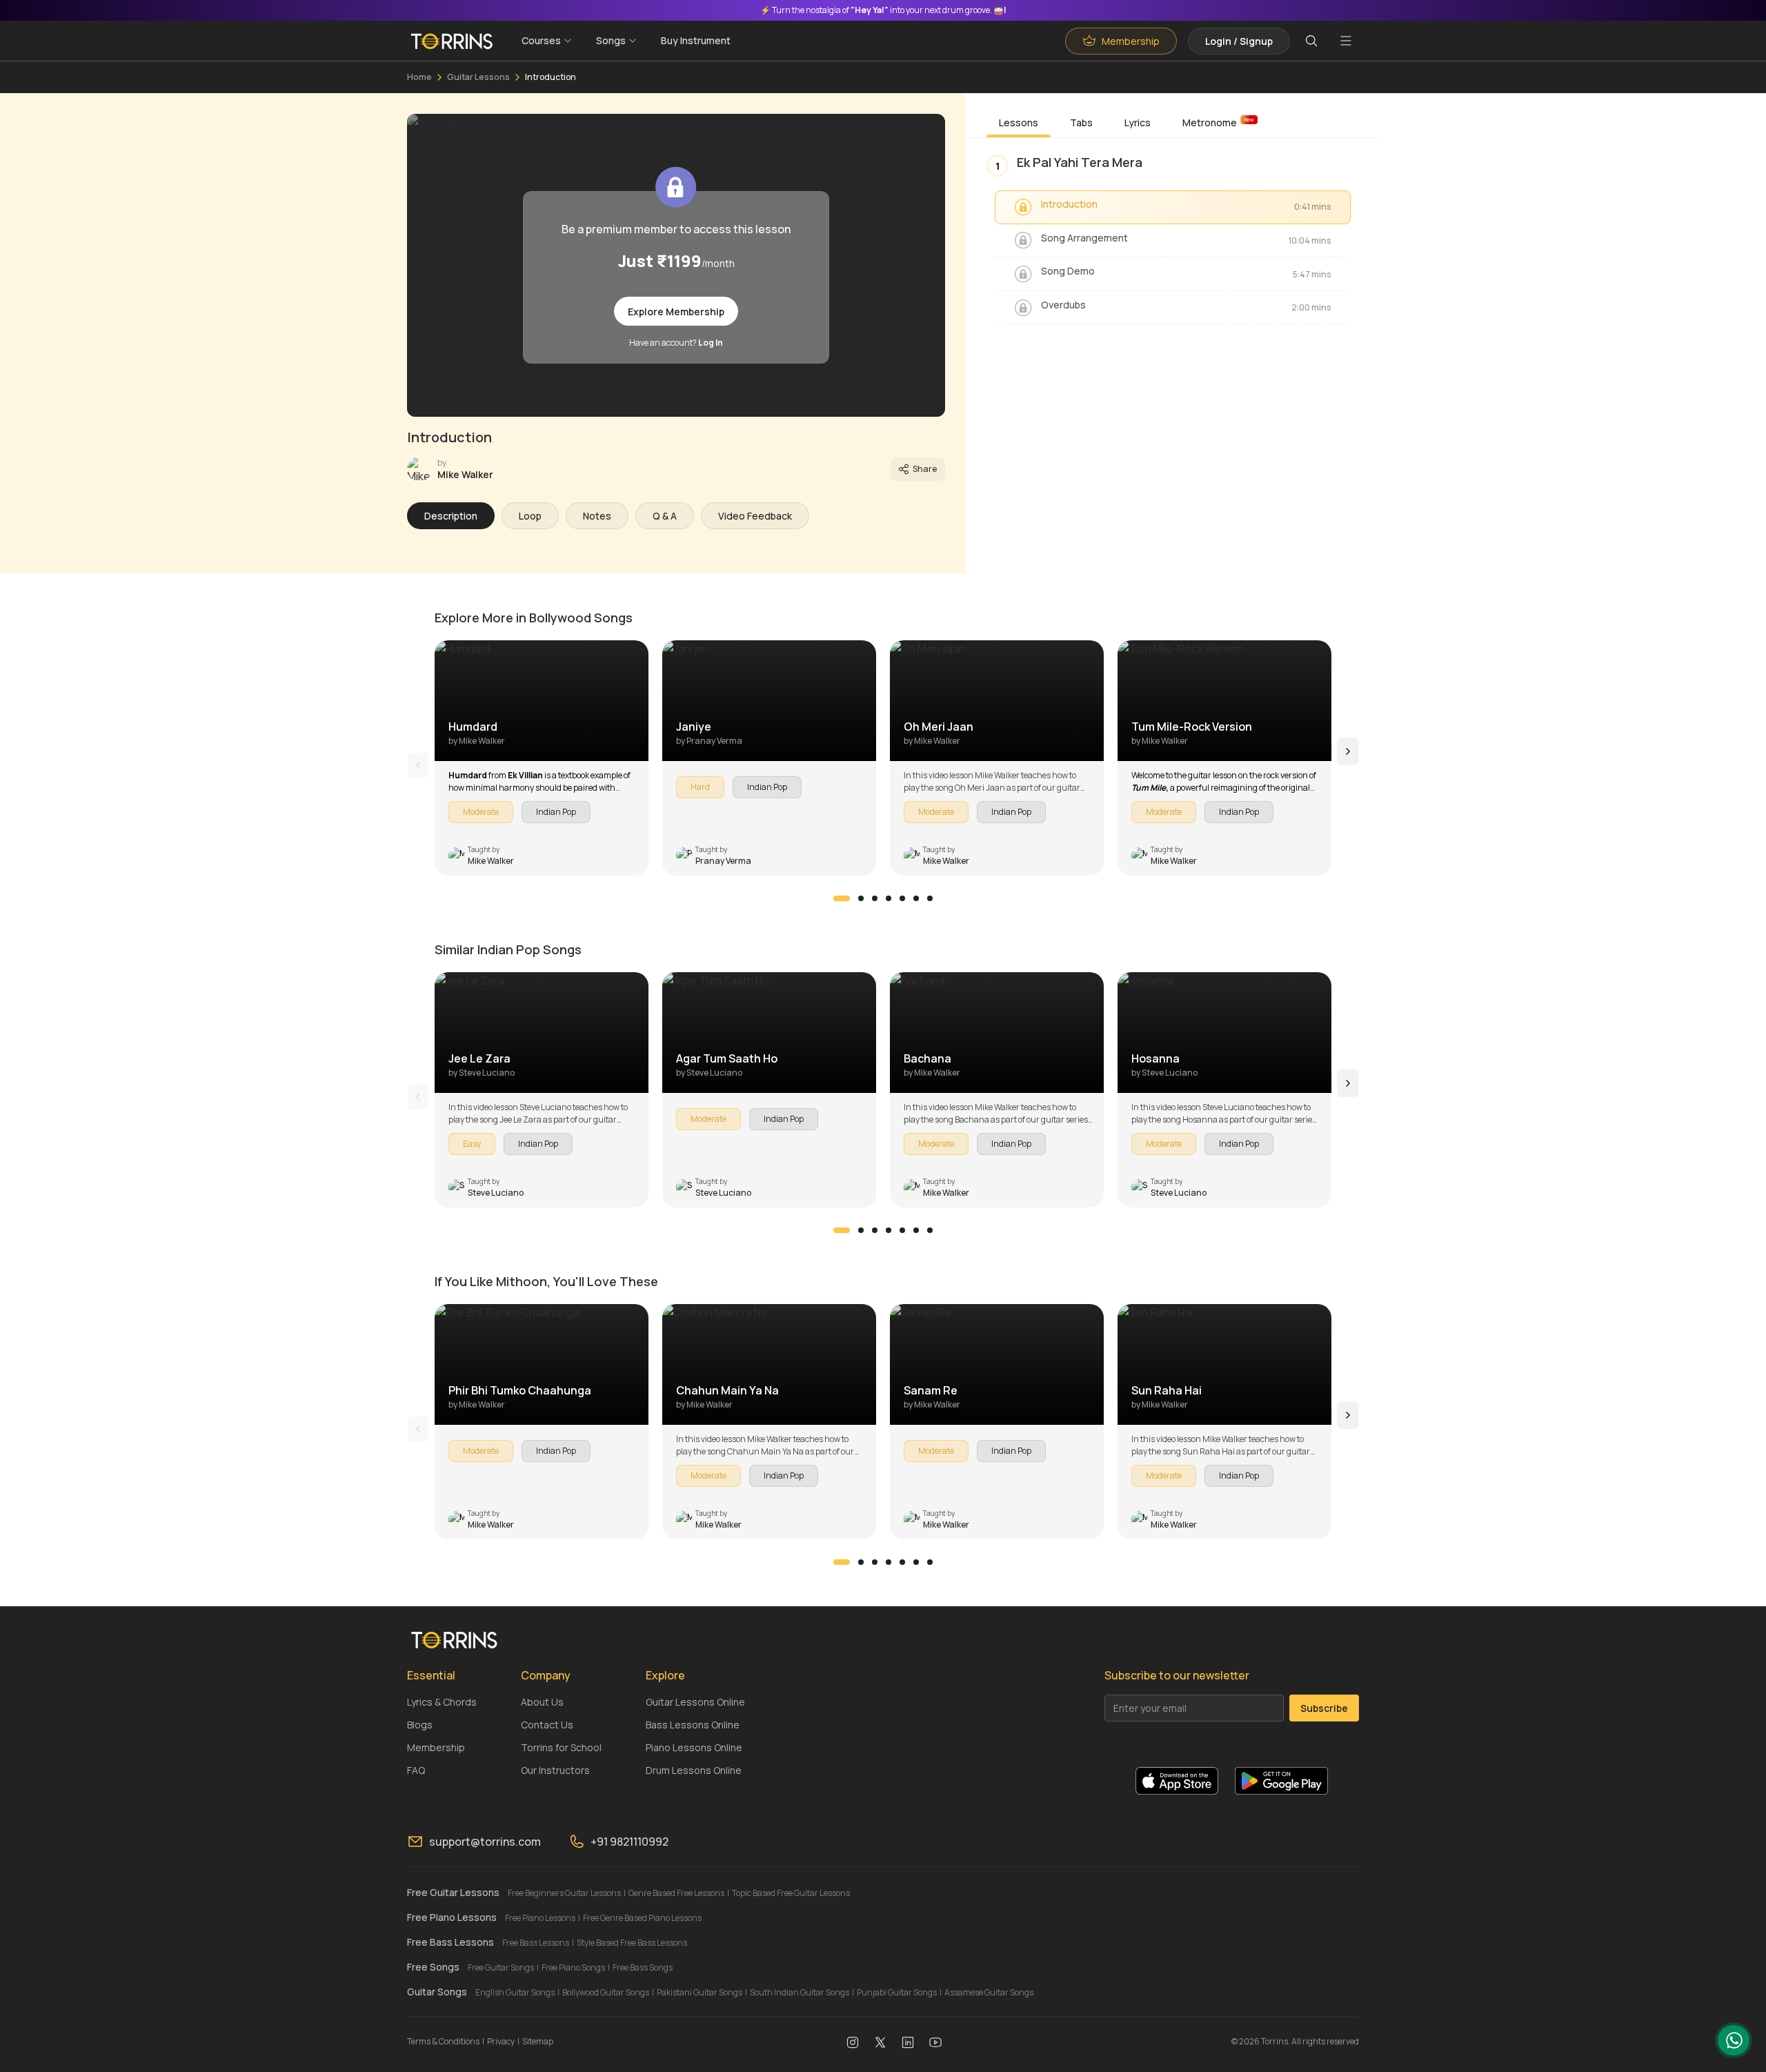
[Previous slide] (418, 765)
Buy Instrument (696, 40)
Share (925, 469)
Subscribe (1324, 1708)
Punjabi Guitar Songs (897, 1992)
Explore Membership (676, 312)
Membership (436, 1747)
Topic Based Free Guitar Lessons (791, 1893)
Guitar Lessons (478, 77)
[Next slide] (1348, 751)
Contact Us (547, 1725)
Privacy (501, 2041)
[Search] (1311, 41)
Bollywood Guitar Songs (606, 1992)
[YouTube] (935, 2042)
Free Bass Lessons (536, 1943)
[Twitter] (880, 2042)
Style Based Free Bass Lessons (632, 1943)
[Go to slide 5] (902, 898)
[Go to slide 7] (930, 898)
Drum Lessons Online (694, 1770)
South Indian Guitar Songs (800, 1992)
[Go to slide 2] (861, 898)
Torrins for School (561, 1747)
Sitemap (538, 2041)
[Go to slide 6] (916, 898)
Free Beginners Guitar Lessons (564, 1893)
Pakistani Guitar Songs (700, 1992)
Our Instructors (555, 1770)
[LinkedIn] (908, 2042)
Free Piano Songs (573, 1967)
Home (419, 77)
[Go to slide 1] (842, 898)
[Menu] (1346, 41)
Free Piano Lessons (540, 1918)
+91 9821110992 (629, 1842)
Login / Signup (1239, 41)
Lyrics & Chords (442, 1702)
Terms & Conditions (443, 2041)
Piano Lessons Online (694, 1747)
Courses (541, 40)
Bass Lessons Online (693, 1725)
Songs (611, 40)
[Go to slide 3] (875, 898)
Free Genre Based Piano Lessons (642, 1918)
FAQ (416, 1770)
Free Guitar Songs (501, 1967)
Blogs (420, 1725)
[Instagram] (853, 2042)
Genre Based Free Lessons (676, 1893)
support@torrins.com (485, 1842)
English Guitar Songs (515, 1992)
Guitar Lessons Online (695, 1702)
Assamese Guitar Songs (989, 1992)
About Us (542, 1702)
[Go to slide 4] (889, 898)
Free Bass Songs (643, 1967)
